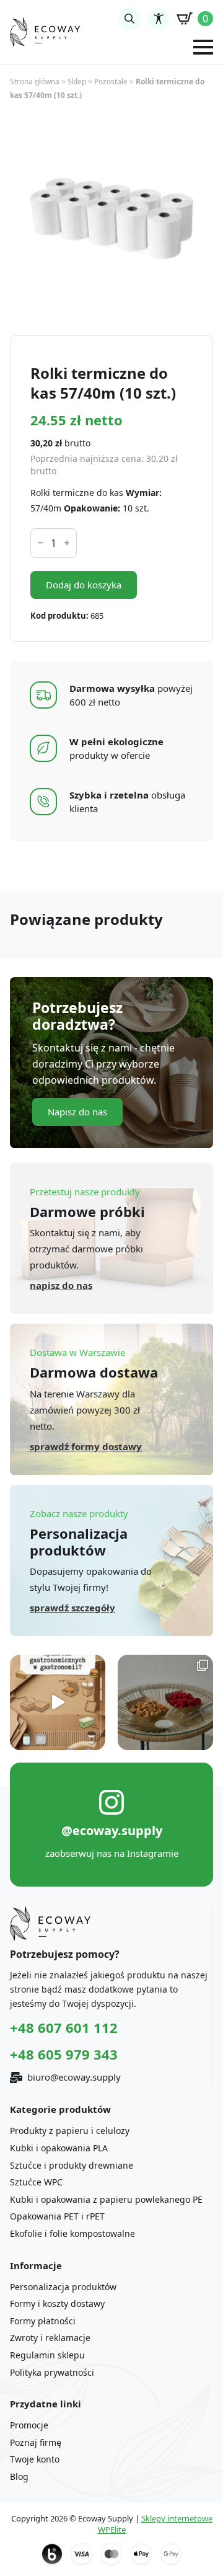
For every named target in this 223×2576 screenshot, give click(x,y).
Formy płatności (43, 2321)
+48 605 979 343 (64, 2054)
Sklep (77, 82)
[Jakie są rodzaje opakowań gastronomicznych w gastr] (58, 1702)
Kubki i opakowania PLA (59, 2148)
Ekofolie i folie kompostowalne (72, 2233)
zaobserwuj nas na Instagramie (112, 1853)
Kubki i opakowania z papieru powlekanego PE (106, 2199)
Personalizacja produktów (63, 2287)
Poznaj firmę (36, 2442)
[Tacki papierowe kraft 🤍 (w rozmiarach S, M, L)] (165, 1702)
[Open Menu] (203, 47)
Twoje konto (35, 2459)
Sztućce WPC (36, 2182)
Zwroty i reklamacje (50, 2338)
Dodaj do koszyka (84, 585)
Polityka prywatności (52, 2372)
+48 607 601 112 (64, 2027)
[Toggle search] (129, 19)
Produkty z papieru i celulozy (70, 2131)
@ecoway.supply (112, 1830)
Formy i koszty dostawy (57, 2304)
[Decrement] (40, 543)
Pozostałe (111, 82)
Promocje (29, 2425)
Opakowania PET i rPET (57, 2216)
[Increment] (67, 543)
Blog (19, 2476)
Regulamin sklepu (47, 2355)
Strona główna (35, 82)
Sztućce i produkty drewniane (72, 2165)
